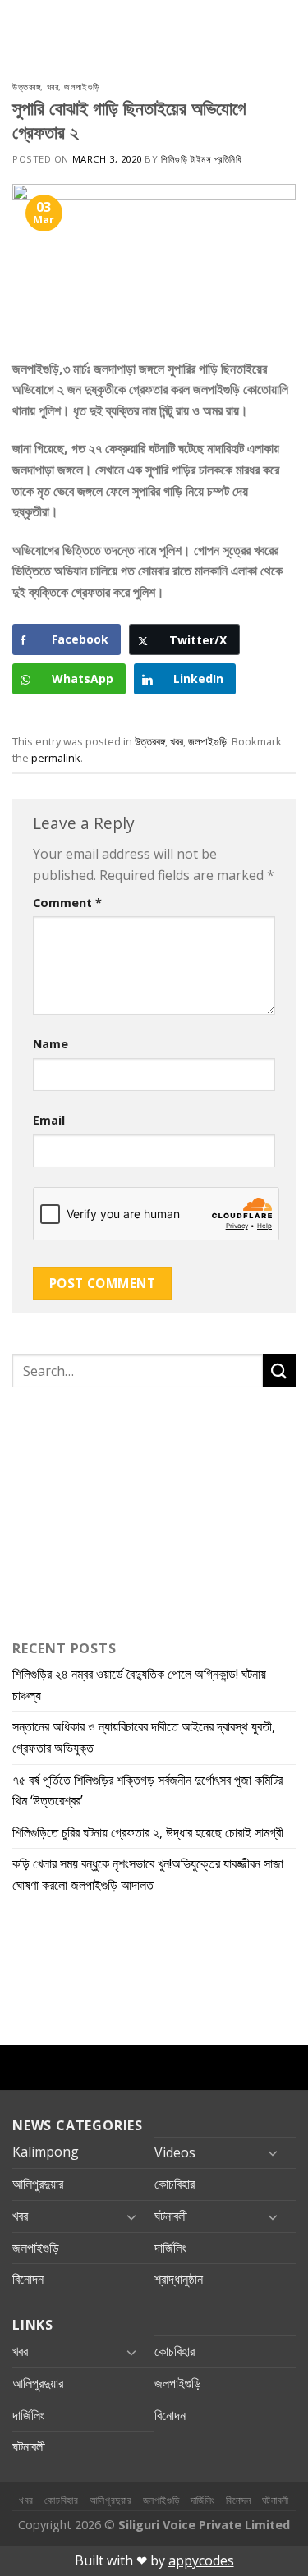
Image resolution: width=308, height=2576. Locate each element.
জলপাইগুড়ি (82, 87)
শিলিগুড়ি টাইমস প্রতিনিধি (201, 159)
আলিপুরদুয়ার (38, 2184)
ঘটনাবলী (171, 2216)
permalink (56, 758)
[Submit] (279, 1371)
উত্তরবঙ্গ (26, 87)
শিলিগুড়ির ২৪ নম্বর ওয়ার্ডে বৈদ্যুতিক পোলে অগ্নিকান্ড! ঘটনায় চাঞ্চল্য (139, 1684)
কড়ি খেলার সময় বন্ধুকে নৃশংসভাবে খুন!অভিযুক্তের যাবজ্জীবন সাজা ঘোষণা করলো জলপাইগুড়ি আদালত (148, 1874)
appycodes (201, 2560)
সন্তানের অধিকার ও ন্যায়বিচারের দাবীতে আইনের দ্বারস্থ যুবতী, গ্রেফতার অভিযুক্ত (144, 1737)
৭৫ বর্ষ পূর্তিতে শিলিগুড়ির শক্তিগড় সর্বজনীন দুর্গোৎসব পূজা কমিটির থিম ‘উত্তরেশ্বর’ (147, 1790)
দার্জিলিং (170, 2248)
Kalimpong (46, 2152)
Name (51, 1044)
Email (49, 1120)
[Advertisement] (115, 1510)
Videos (175, 2152)
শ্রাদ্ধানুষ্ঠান (179, 2279)
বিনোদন (28, 2279)
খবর (53, 87)
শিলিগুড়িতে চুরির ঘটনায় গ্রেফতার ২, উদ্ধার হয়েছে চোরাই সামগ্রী (148, 1832)
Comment (67, 903)
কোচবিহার (175, 2184)
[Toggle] (273, 2152)
